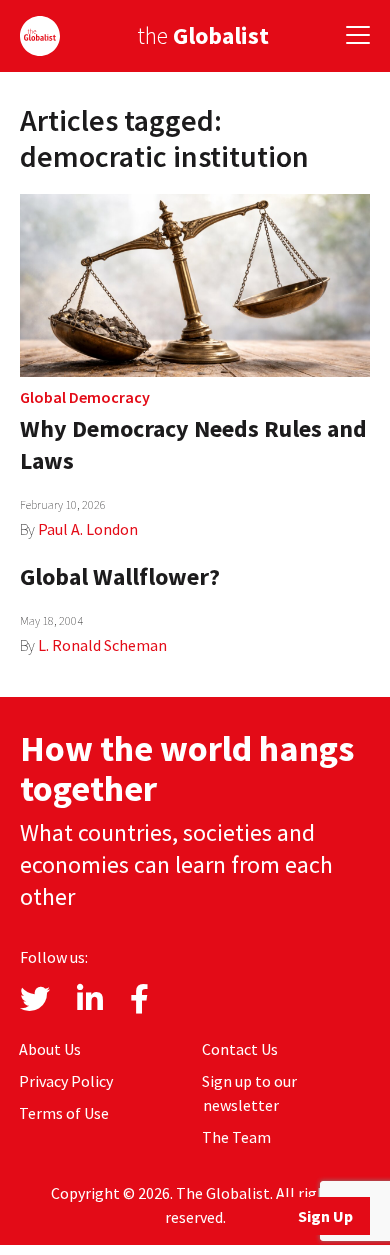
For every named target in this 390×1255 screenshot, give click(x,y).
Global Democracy (85, 397)
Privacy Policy (66, 1081)
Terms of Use (64, 1113)
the (203, 35)
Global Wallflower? (120, 576)
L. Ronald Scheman (102, 645)
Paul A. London (88, 529)
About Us (50, 1049)
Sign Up (325, 1216)
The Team (236, 1137)
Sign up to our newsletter (249, 1093)
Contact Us (240, 1049)
